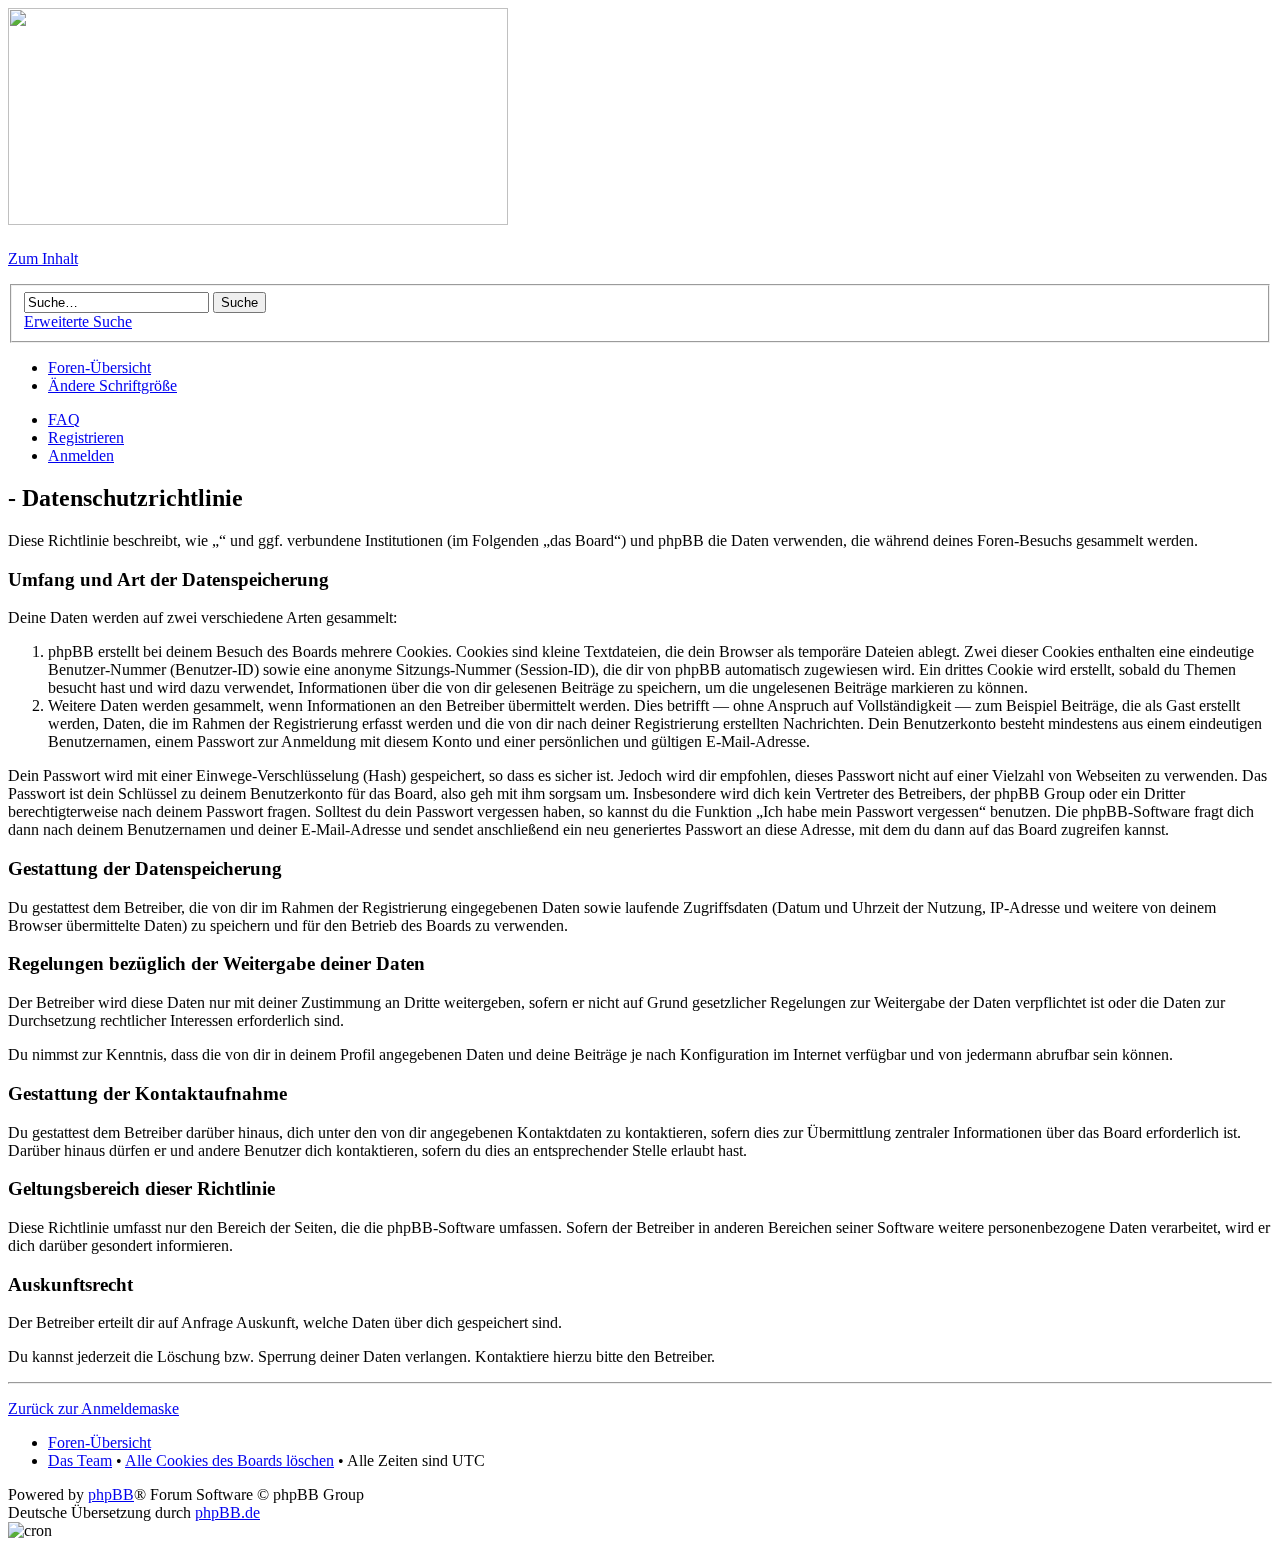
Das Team (80, 1460)
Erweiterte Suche (78, 321)
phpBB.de (227, 1512)
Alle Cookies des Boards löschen (229, 1460)
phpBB (111, 1494)
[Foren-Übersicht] (258, 219)
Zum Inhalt (43, 258)
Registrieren (86, 437)
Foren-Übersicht (99, 367)
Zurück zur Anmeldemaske (93, 1408)
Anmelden (81, 455)
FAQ (64, 419)
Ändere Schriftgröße (112, 385)
